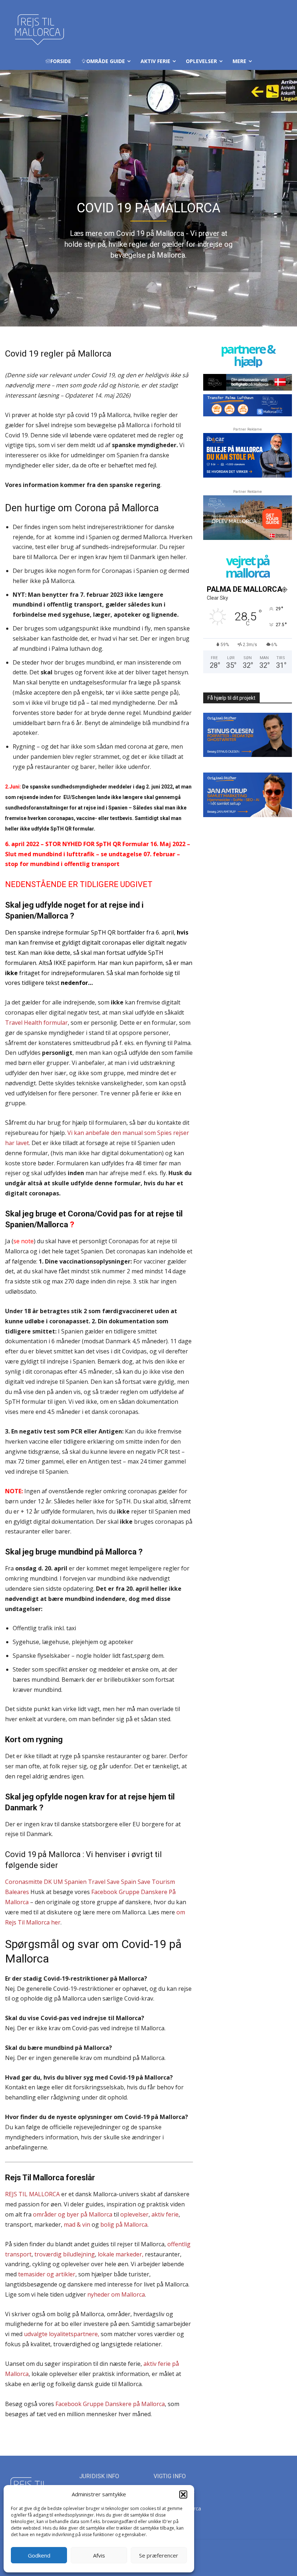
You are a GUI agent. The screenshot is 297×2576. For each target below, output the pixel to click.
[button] (183, 2494)
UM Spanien (70, 1882)
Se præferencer (159, 2555)
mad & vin (77, 2225)
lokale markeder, (121, 2254)
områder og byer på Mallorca (73, 2214)
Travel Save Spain (112, 1882)
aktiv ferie (165, 2214)
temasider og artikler (47, 2274)
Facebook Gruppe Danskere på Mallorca (110, 2404)
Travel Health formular (36, 1023)
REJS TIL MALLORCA (32, 2194)
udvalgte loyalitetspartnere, (62, 2334)
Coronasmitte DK (28, 1882)
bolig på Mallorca (124, 2225)
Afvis (99, 2555)
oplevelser (134, 2214)
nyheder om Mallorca (116, 2294)
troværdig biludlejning (65, 2254)
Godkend (39, 2555)
